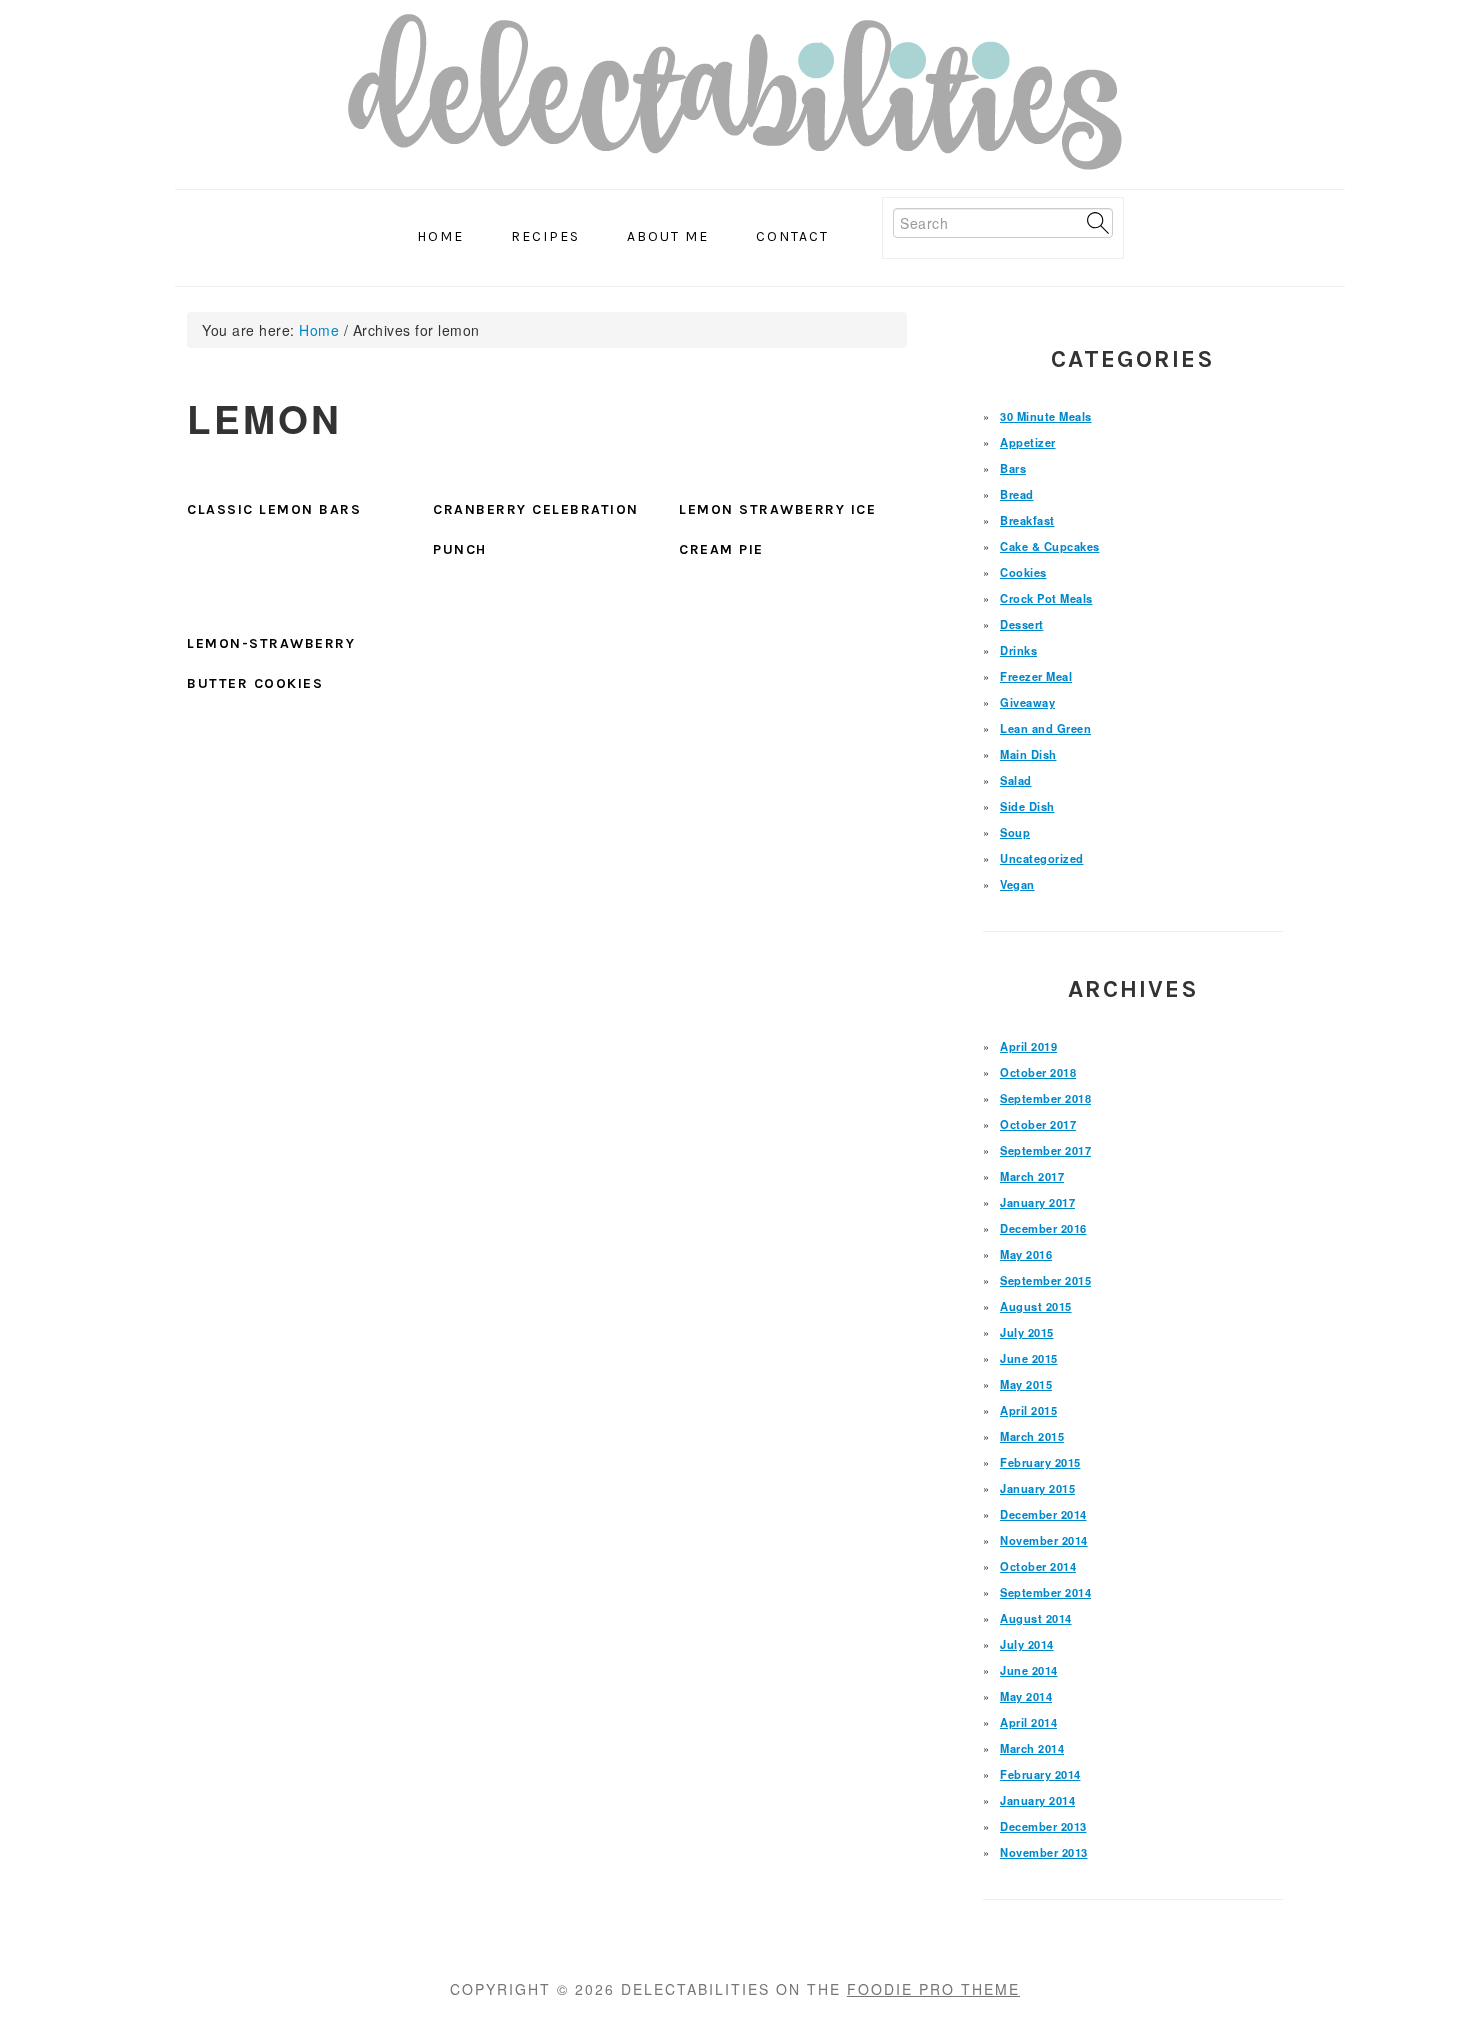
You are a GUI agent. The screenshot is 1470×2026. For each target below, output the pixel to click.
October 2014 (1038, 1566)
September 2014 (1045, 1592)
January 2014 (1037, 1800)
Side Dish (1027, 806)
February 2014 (1040, 1774)
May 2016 (1026, 1254)
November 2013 (1044, 1852)
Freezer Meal (1036, 676)
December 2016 (1043, 1228)
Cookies (1023, 572)
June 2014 (1029, 1670)
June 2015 (1029, 1358)
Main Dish (1028, 754)
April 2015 (1028, 1410)
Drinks (1018, 650)
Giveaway (1027, 702)
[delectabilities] (735, 98)
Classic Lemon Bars (274, 509)
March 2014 (1032, 1748)
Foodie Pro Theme (933, 1989)
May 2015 (1026, 1384)
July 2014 (1027, 1644)
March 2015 (1032, 1436)
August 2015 (1036, 1306)
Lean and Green (1045, 728)
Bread (1017, 494)
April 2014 (1028, 1722)
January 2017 (1037, 1202)
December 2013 (1043, 1826)
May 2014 (1026, 1696)
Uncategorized (1042, 858)
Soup (1015, 832)
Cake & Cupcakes (1050, 546)
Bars (1013, 468)
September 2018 (1045, 1098)
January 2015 (1037, 1488)
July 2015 (1027, 1332)
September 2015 (1045, 1280)
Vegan (1017, 884)
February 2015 (1040, 1462)
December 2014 (1043, 1514)
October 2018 (1038, 1072)
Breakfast (1027, 520)
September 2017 (1045, 1150)
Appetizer (1028, 442)
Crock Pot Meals (1046, 598)
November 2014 (1044, 1540)
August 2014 (1036, 1618)
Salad (1016, 780)
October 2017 (1038, 1124)
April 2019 (1028, 1046)
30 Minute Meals (1046, 416)
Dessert (1022, 624)
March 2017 (1032, 1176)
